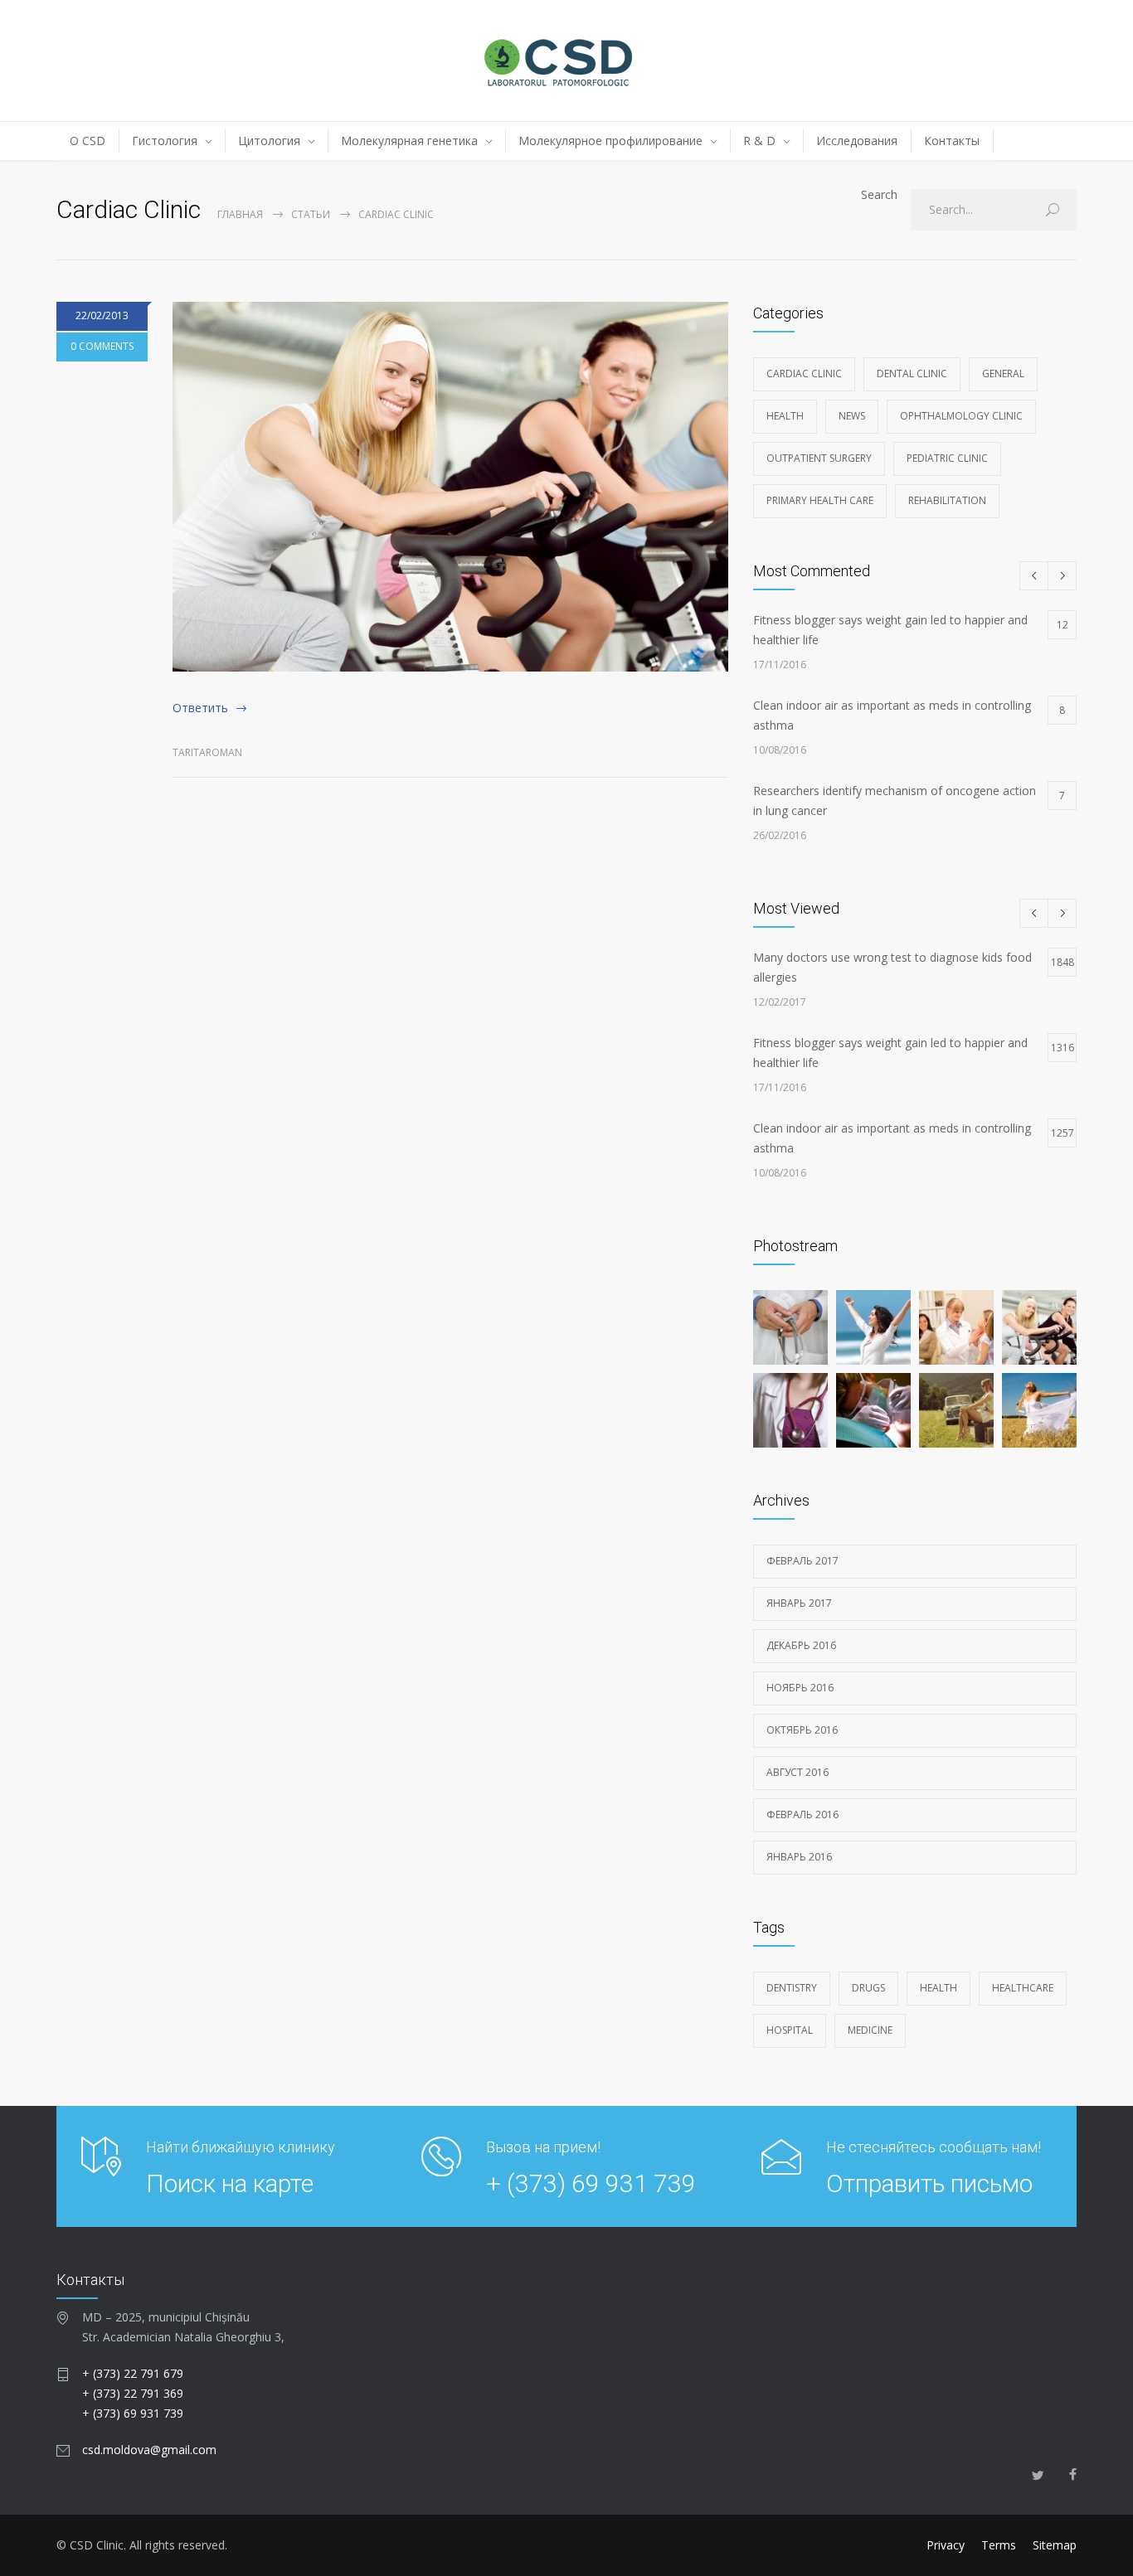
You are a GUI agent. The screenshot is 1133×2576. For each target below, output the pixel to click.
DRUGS (868, 1988)
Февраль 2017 (802, 1561)
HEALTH (938, 1988)
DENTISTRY (792, 1988)
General (1003, 374)
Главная (240, 214)
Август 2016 (797, 1772)
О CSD (88, 141)
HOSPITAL (790, 2030)
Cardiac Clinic (804, 374)
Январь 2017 (799, 1603)
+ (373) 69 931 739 (591, 2183)
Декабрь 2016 (801, 1645)
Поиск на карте (230, 2183)
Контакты (952, 141)
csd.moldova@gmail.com (149, 2450)
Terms (999, 2545)
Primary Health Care (820, 500)
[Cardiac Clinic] (450, 487)
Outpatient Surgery (819, 458)
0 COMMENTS (102, 346)
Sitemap (1055, 2545)
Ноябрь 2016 (800, 1688)
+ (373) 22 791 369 (133, 2393)
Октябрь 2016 (802, 1730)
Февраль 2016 (802, 1814)
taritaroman (207, 752)
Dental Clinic (912, 374)
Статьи (311, 214)
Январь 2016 (799, 1857)
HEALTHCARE (1023, 1988)
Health (785, 416)
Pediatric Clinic (947, 458)
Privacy (946, 2545)
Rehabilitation (947, 500)
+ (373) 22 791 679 (133, 2373)
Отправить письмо (929, 2183)
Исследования (857, 141)
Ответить (200, 708)
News (852, 416)
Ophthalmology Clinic (961, 416)
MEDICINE (870, 2030)
